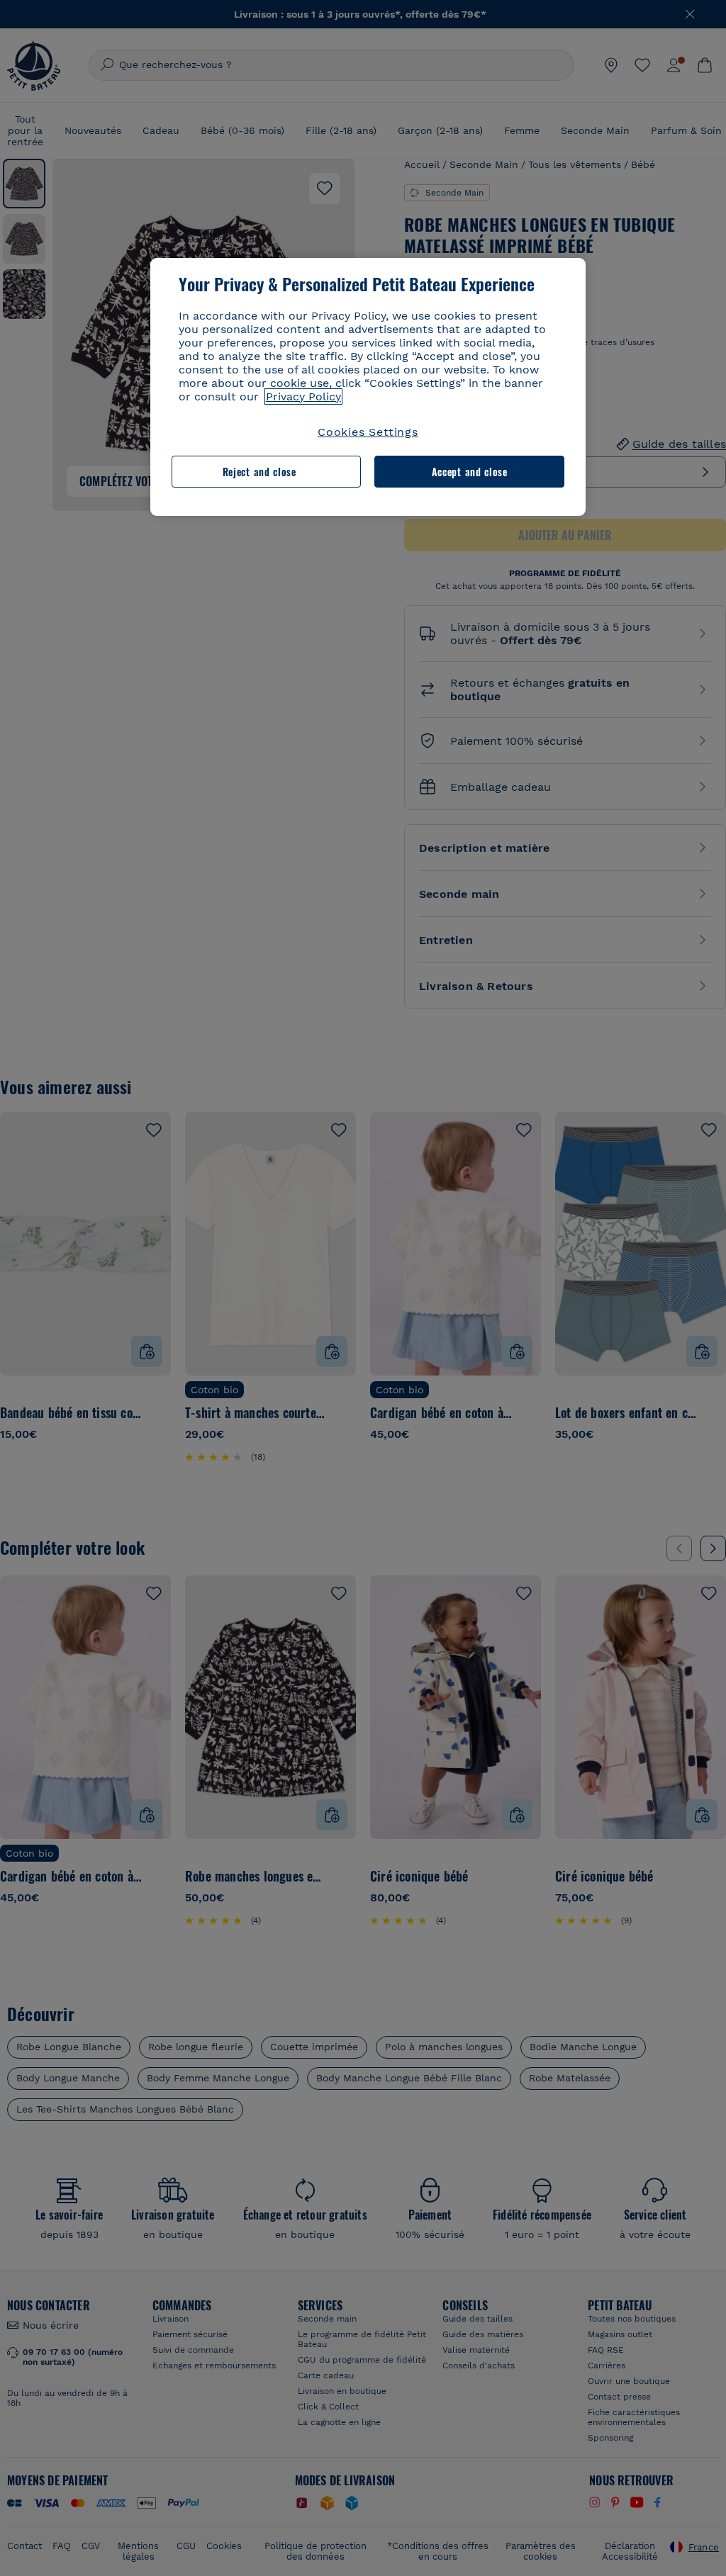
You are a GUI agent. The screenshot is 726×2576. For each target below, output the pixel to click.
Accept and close (470, 472)
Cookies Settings (368, 432)
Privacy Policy (303, 396)
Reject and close (259, 472)
